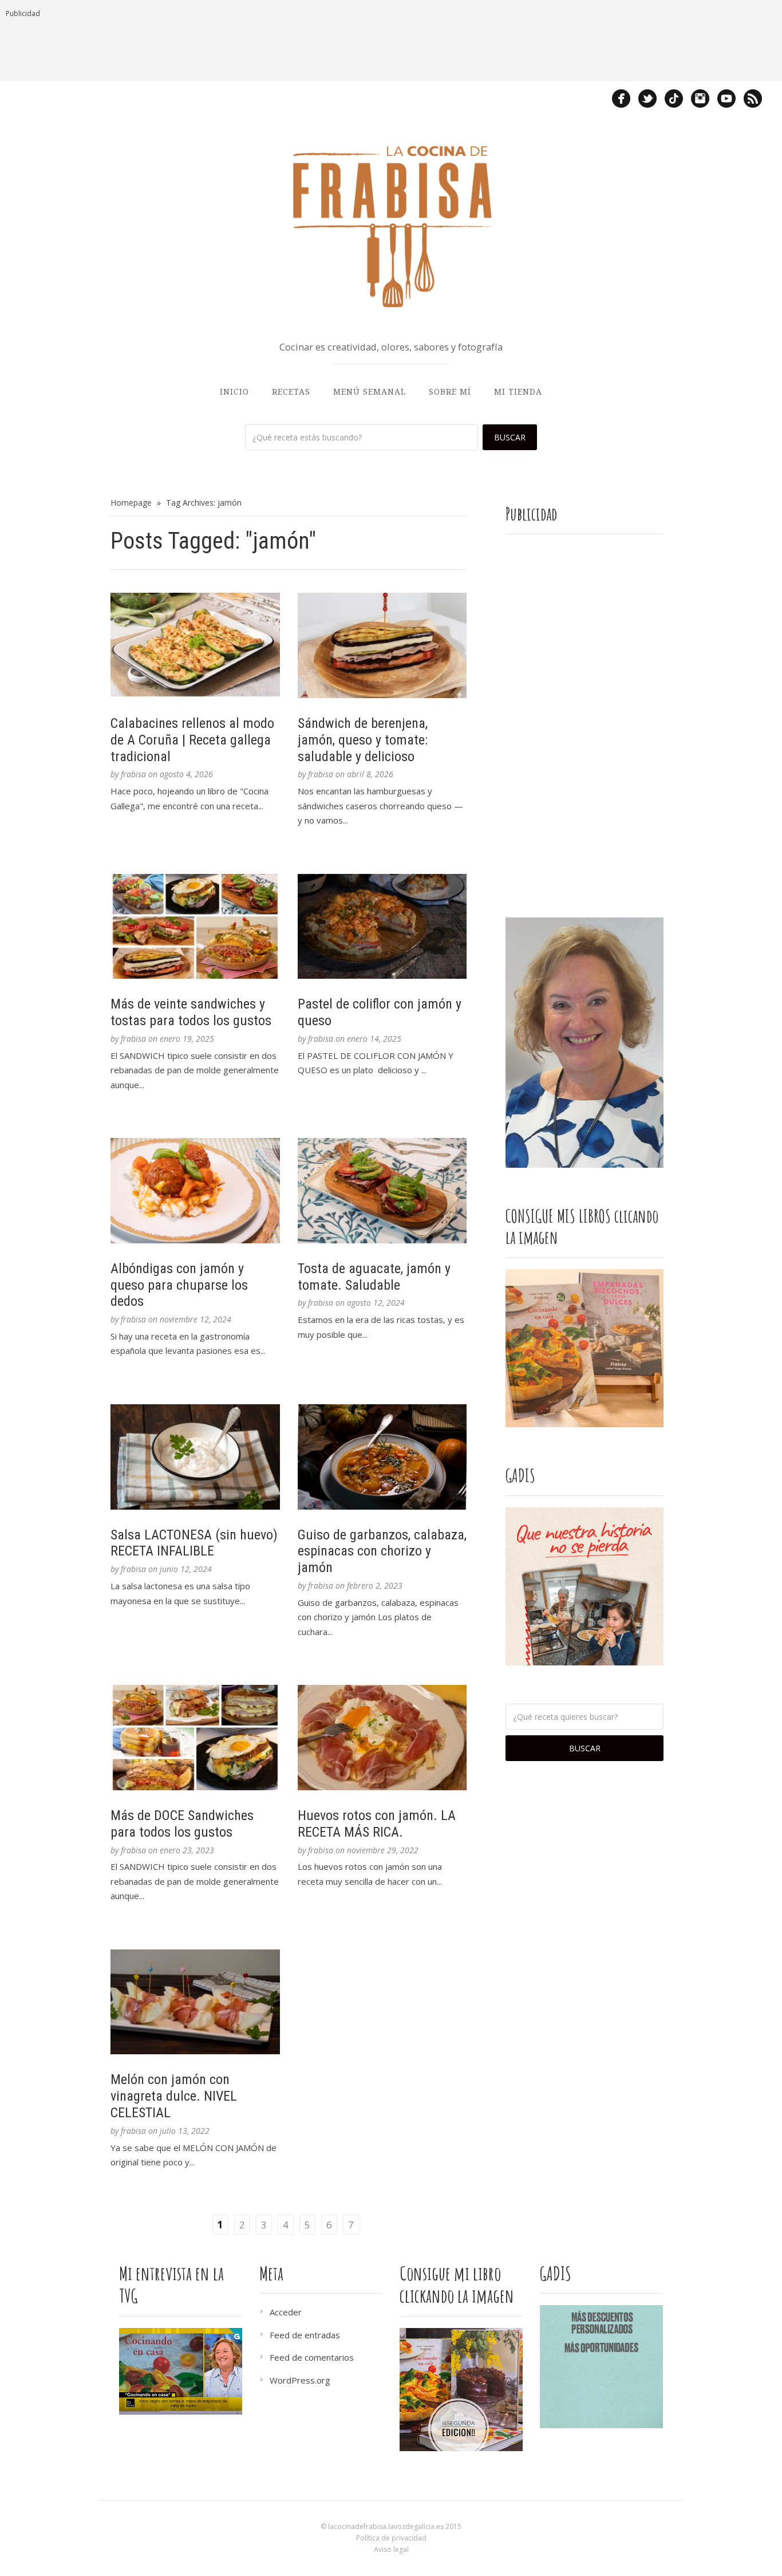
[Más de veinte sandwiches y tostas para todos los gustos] (195, 927)
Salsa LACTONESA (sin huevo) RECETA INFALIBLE (194, 1543)
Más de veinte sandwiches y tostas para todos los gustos (191, 1012)
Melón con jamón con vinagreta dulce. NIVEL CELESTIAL (174, 2096)
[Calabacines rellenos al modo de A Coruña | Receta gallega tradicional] (195, 645)
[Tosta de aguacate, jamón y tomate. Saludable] (382, 1191)
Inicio (234, 392)
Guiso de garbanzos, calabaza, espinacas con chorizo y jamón (382, 1551)
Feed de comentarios (312, 2357)
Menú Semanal (370, 392)
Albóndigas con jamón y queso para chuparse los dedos (179, 1285)
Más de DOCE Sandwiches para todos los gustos (182, 1824)
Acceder (286, 2312)
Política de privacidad (391, 2538)
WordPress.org (300, 2380)
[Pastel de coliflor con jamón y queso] (382, 927)
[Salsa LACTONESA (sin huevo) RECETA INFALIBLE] (195, 1457)
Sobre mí (450, 392)
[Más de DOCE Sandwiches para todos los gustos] (195, 1738)
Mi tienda (518, 392)
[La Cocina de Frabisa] (391, 226)
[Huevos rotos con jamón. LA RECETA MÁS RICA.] (382, 1738)
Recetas (291, 392)
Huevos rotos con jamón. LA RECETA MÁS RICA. (377, 1824)
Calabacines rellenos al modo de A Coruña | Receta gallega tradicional (192, 740)
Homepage (131, 503)
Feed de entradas (305, 2335)
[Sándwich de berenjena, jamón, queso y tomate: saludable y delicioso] (382, 645)
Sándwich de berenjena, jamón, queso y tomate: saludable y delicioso (363, 740)
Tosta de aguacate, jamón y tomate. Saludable (374, 1277)
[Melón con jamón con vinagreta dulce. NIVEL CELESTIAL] (195, 2002)
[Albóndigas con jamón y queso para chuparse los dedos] (195, 1191)
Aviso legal (391, 2549)
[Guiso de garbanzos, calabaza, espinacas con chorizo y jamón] (382, 1457)
